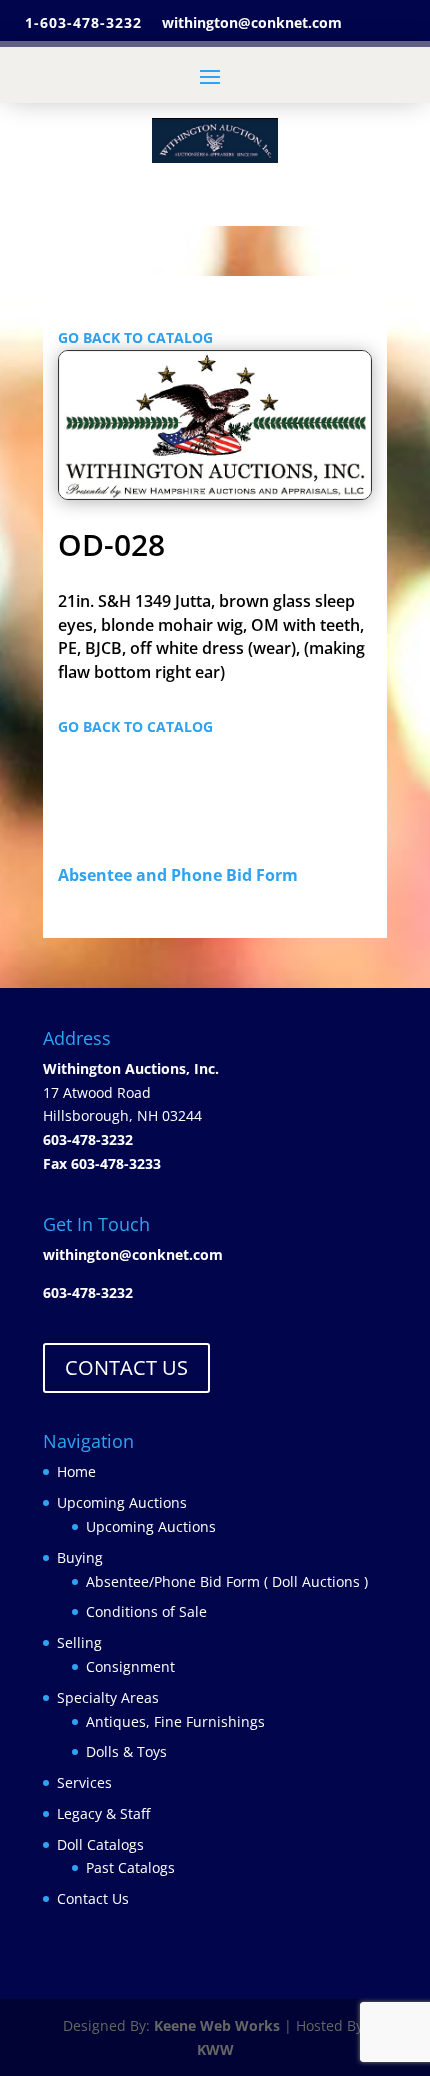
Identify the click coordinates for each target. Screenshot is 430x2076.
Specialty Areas (108, 1697)
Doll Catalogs (100, 1844)
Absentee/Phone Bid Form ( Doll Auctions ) (227, 1581)
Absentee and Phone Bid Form (184, 875)
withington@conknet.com (133, 1254)
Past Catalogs (130, 1867)
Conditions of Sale (146, 1611)
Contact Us (93, 1898)
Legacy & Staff (103, 1813)
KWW (215, 2049)
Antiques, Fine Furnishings (175, 1721)
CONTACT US (126, 1367)
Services (84, 1782)
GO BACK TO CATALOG (135, 337)
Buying (80, 1557)
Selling (79, 1642)
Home (76, 1471)
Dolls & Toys (126, 1751)
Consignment (130, 1666)
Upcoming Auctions (122, 1502)
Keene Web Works (217, 2025)
